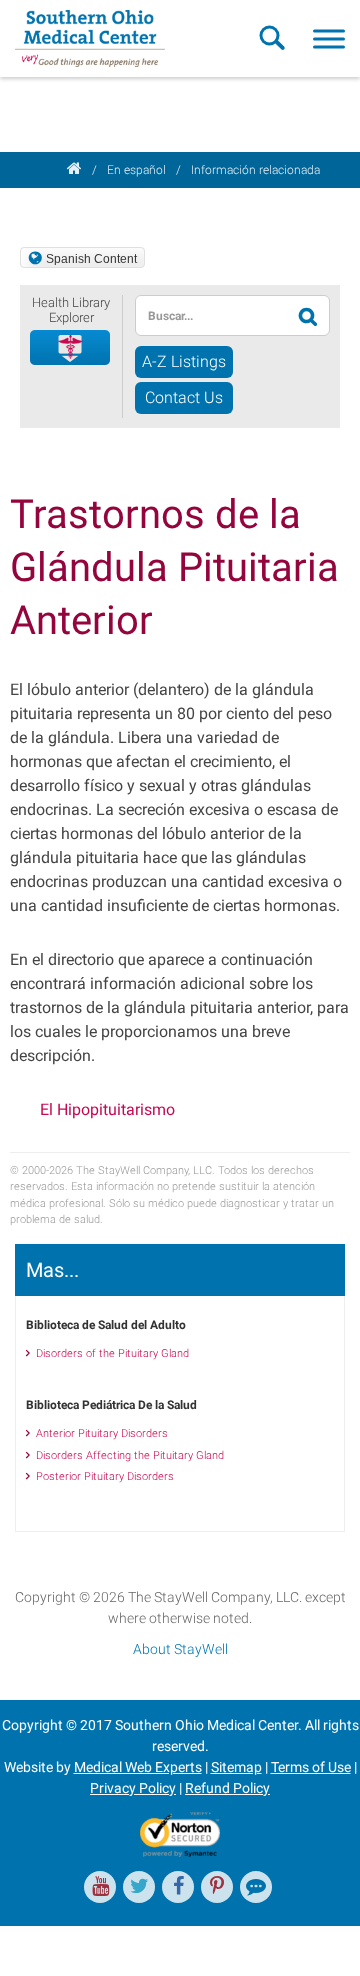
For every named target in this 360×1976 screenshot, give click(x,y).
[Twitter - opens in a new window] (139, 1887)
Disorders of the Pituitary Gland (112, 1353)
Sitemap (236, 1767)
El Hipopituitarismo (107, 1109)
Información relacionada (255, 170)
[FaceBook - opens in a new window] (178, 1887)
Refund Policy (227, 1788)
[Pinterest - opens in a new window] (217, 1887)
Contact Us (184, 397)
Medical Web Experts (138, 1767)
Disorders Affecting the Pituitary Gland (130, 1455)
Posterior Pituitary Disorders (105, 1476)
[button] (71, 348)
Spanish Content (91, 259)
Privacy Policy (133, 1788)
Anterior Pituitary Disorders (102, 1433)
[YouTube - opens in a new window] (100, 1887)
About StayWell (180, 1649)
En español (136, 170)
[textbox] (213, 315)
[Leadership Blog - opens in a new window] (256, 1887)
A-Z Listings (184, 361)
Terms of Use (311, 1767)
